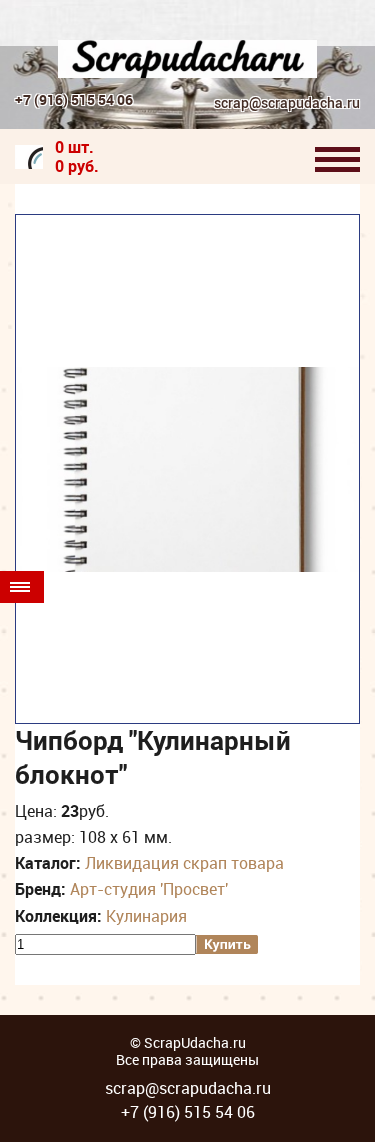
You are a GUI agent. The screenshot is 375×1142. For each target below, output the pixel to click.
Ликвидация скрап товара (184, 863)
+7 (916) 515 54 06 (74, 99)
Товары (22, 587)
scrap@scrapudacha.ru (287, 103)
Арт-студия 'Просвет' (149, 889)
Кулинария (146, 916)
